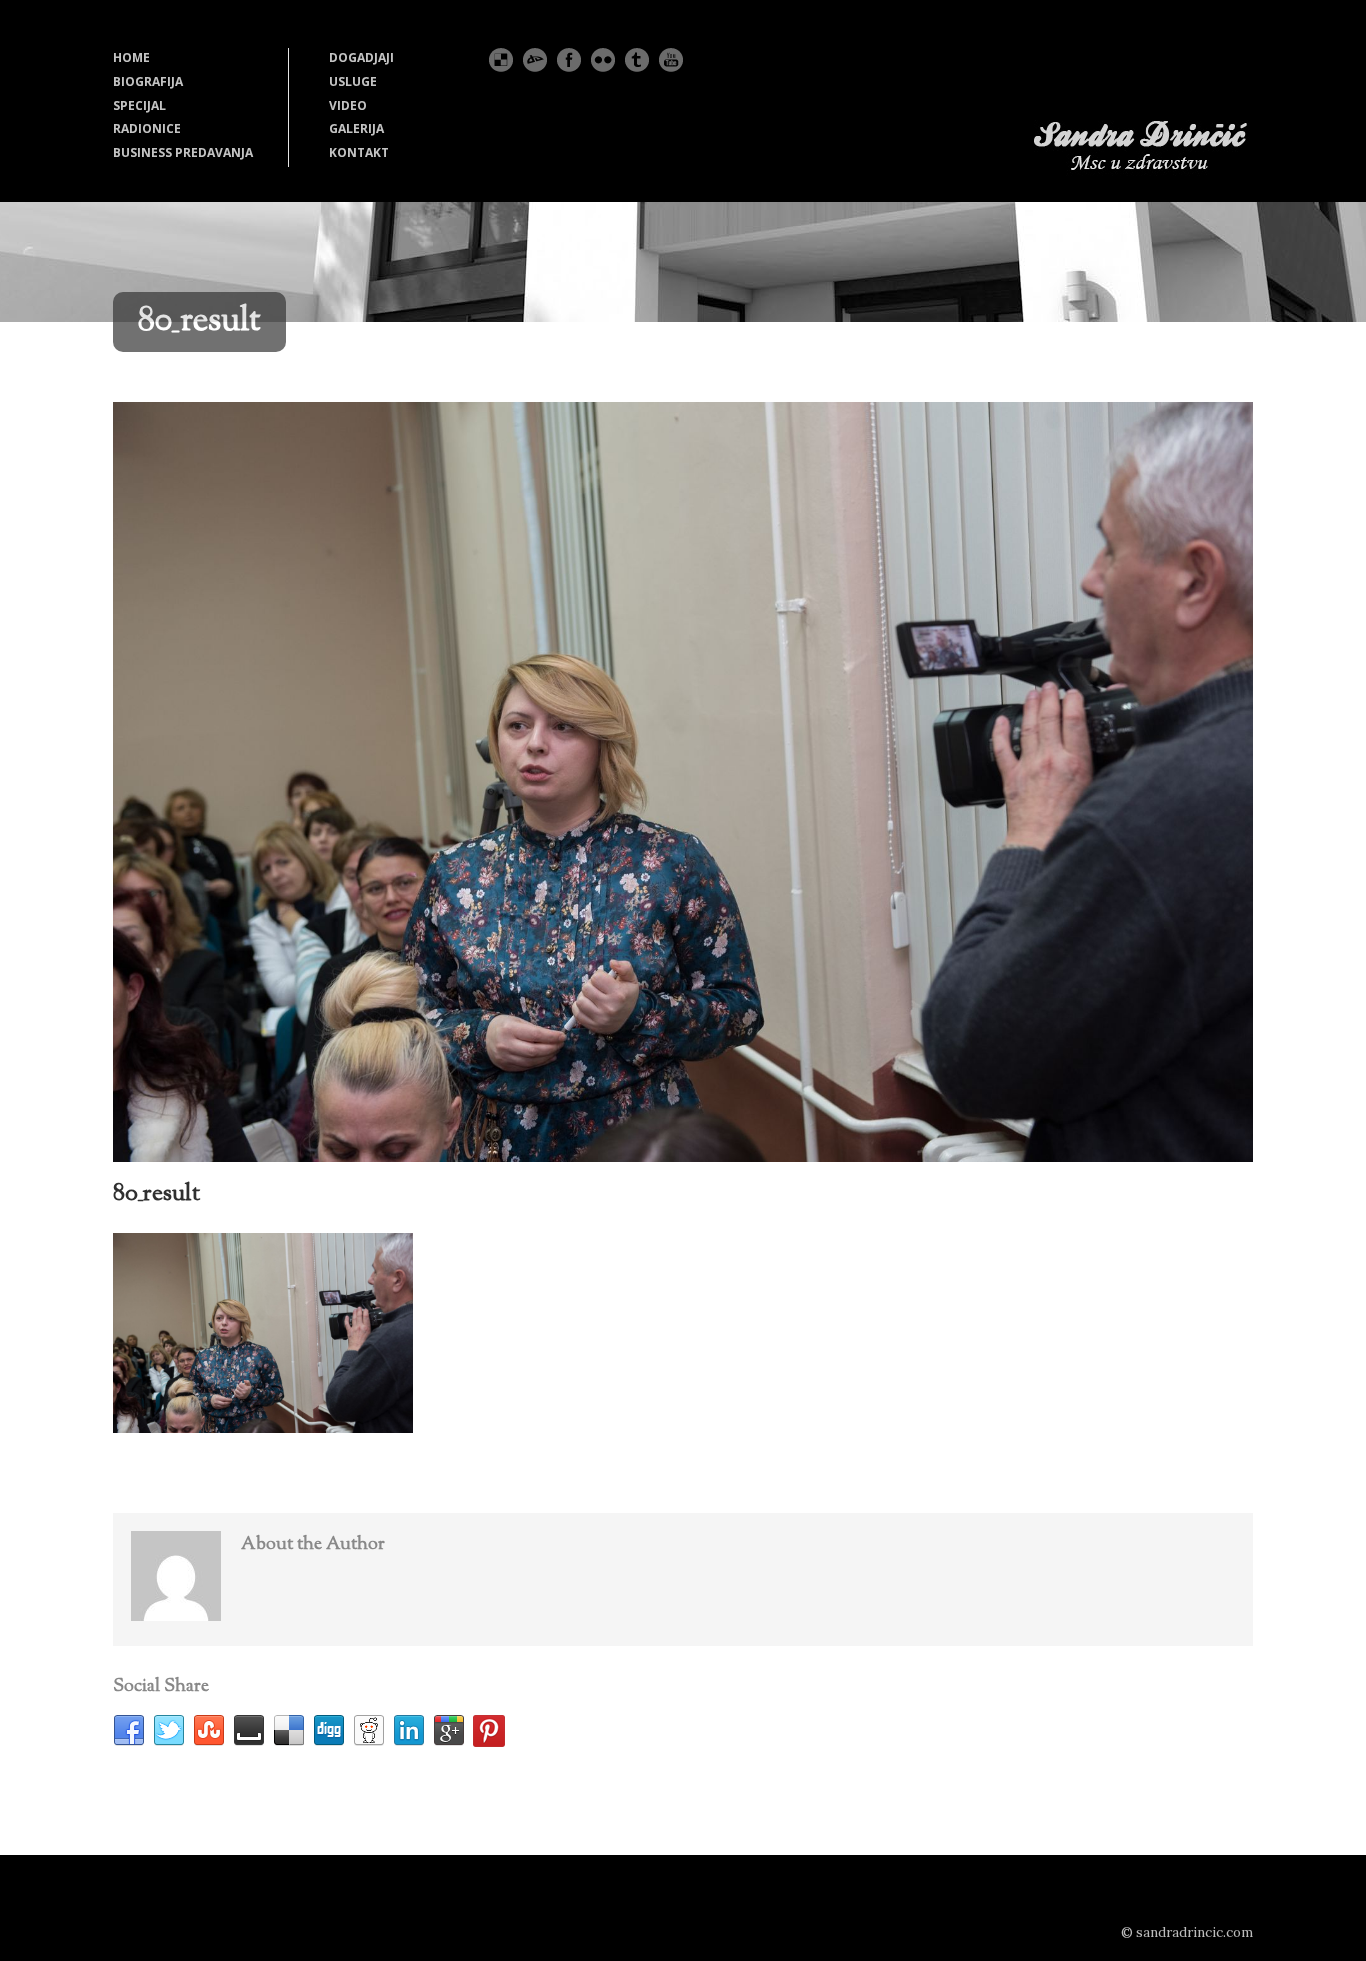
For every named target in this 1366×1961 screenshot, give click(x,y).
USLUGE (353, 81)
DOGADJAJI (361, 57)
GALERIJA (356, 128)
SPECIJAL (139, 105)
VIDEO (348, 105)
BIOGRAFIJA (148, 81)
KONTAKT (359, 152)
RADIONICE (147, 128)
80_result (156, 1194)
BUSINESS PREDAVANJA (183, 152)
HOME (131, 57)
